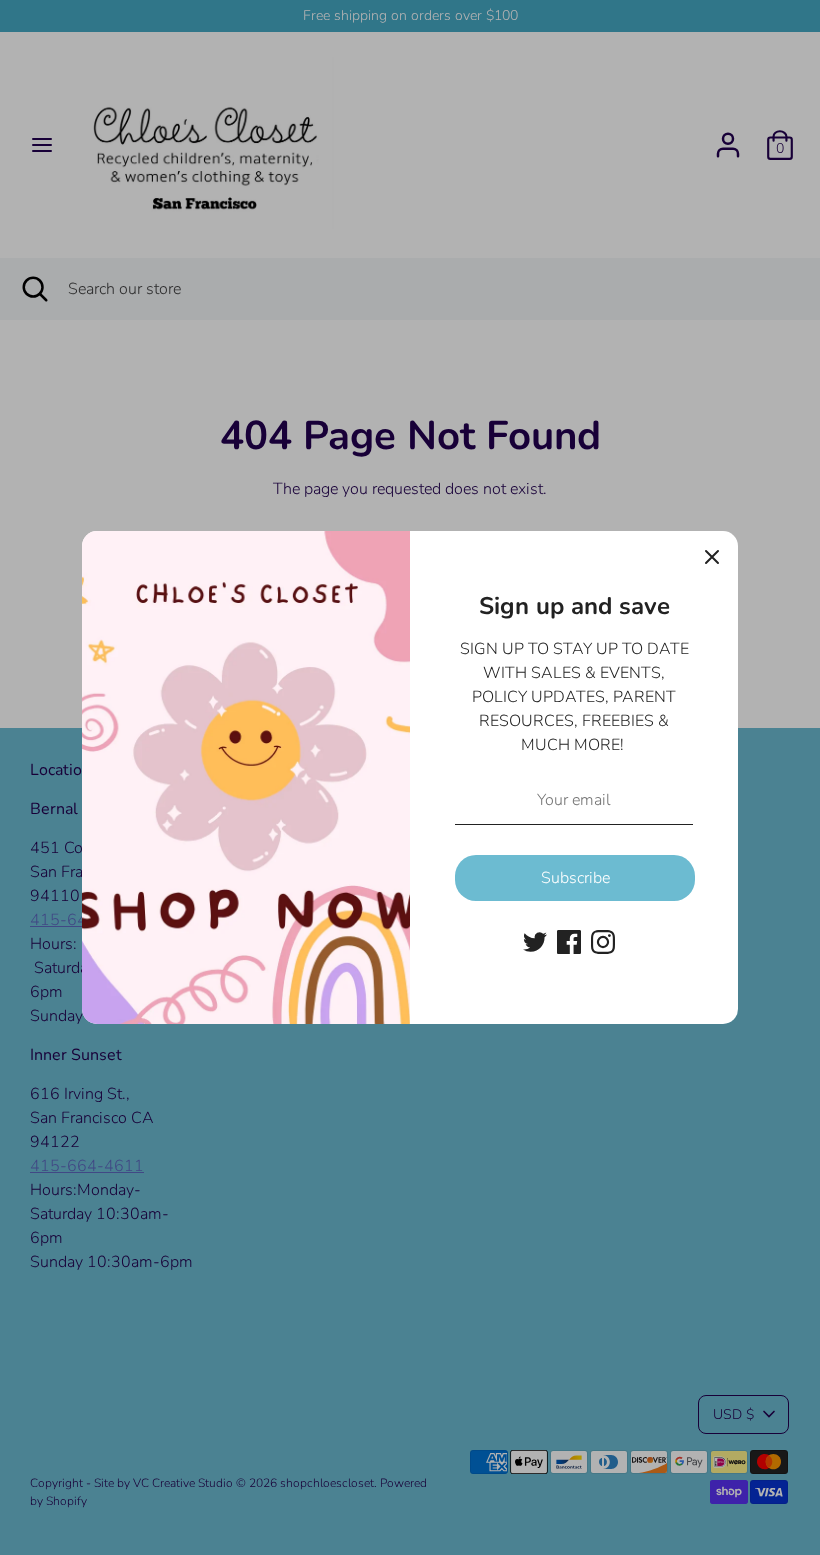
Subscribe (575, 878)
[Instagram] (603, 942)
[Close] (712, 557)
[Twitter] (535, 942)
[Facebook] (569, 942)
